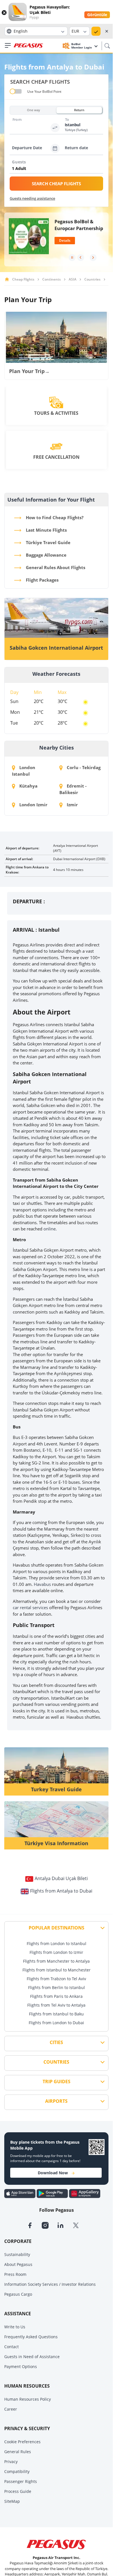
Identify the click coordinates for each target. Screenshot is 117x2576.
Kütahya (28, 786)
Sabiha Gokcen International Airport (56, 648)
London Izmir (33, 805)
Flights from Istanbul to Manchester (57, 1970)
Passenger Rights (21, 2481)
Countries (92, 279)
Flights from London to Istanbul (57, 1943)
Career (11, 2409)
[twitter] (80, 2225)
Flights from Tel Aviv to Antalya (56, 2005)
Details (65, 240)
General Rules (18, 2452)
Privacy (11, 2462)
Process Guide (18, 2491)
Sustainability (17, 2254)
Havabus (42, 1584)
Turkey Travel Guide (56, 1789)
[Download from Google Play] (53, 2193)
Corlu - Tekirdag (83, 767)
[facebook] (34, 2225)
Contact (12, 2347)
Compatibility (17, 2471)
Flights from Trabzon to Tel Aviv (56, 1979)
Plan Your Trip (29, 371)
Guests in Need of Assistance (32, 2357)
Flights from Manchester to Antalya (56, 1961)
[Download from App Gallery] (85, 2193)
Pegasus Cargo (18, 2294)
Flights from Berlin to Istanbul (57, 1987)
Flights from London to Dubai (56, 2023)
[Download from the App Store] (20, 2193)
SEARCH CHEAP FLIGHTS (56, 184)
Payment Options (21, 2366)
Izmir (72, 805)
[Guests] (58, 169)
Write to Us (15, 2327)
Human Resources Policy (28, 2399)
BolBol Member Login (82, 46)
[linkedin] (65, 2225)
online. (50, 1229)
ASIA (73, 279)
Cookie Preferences (22, 2442)
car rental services (30, 1607)
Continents (52, 279)
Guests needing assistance (32, 198)
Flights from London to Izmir (56, 1952)
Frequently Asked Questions (31, 2337)
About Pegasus (18, 2264)
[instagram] (49, 2225)
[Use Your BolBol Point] (16, 91)
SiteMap (12, 2501)
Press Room (15, 2274)
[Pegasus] (28, 46)
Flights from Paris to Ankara (56, 1996)
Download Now (53, 2173)
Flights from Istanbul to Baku (56, 2014)
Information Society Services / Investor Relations (50, 2284)
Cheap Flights (23, 279)
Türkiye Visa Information (56, 1843)
